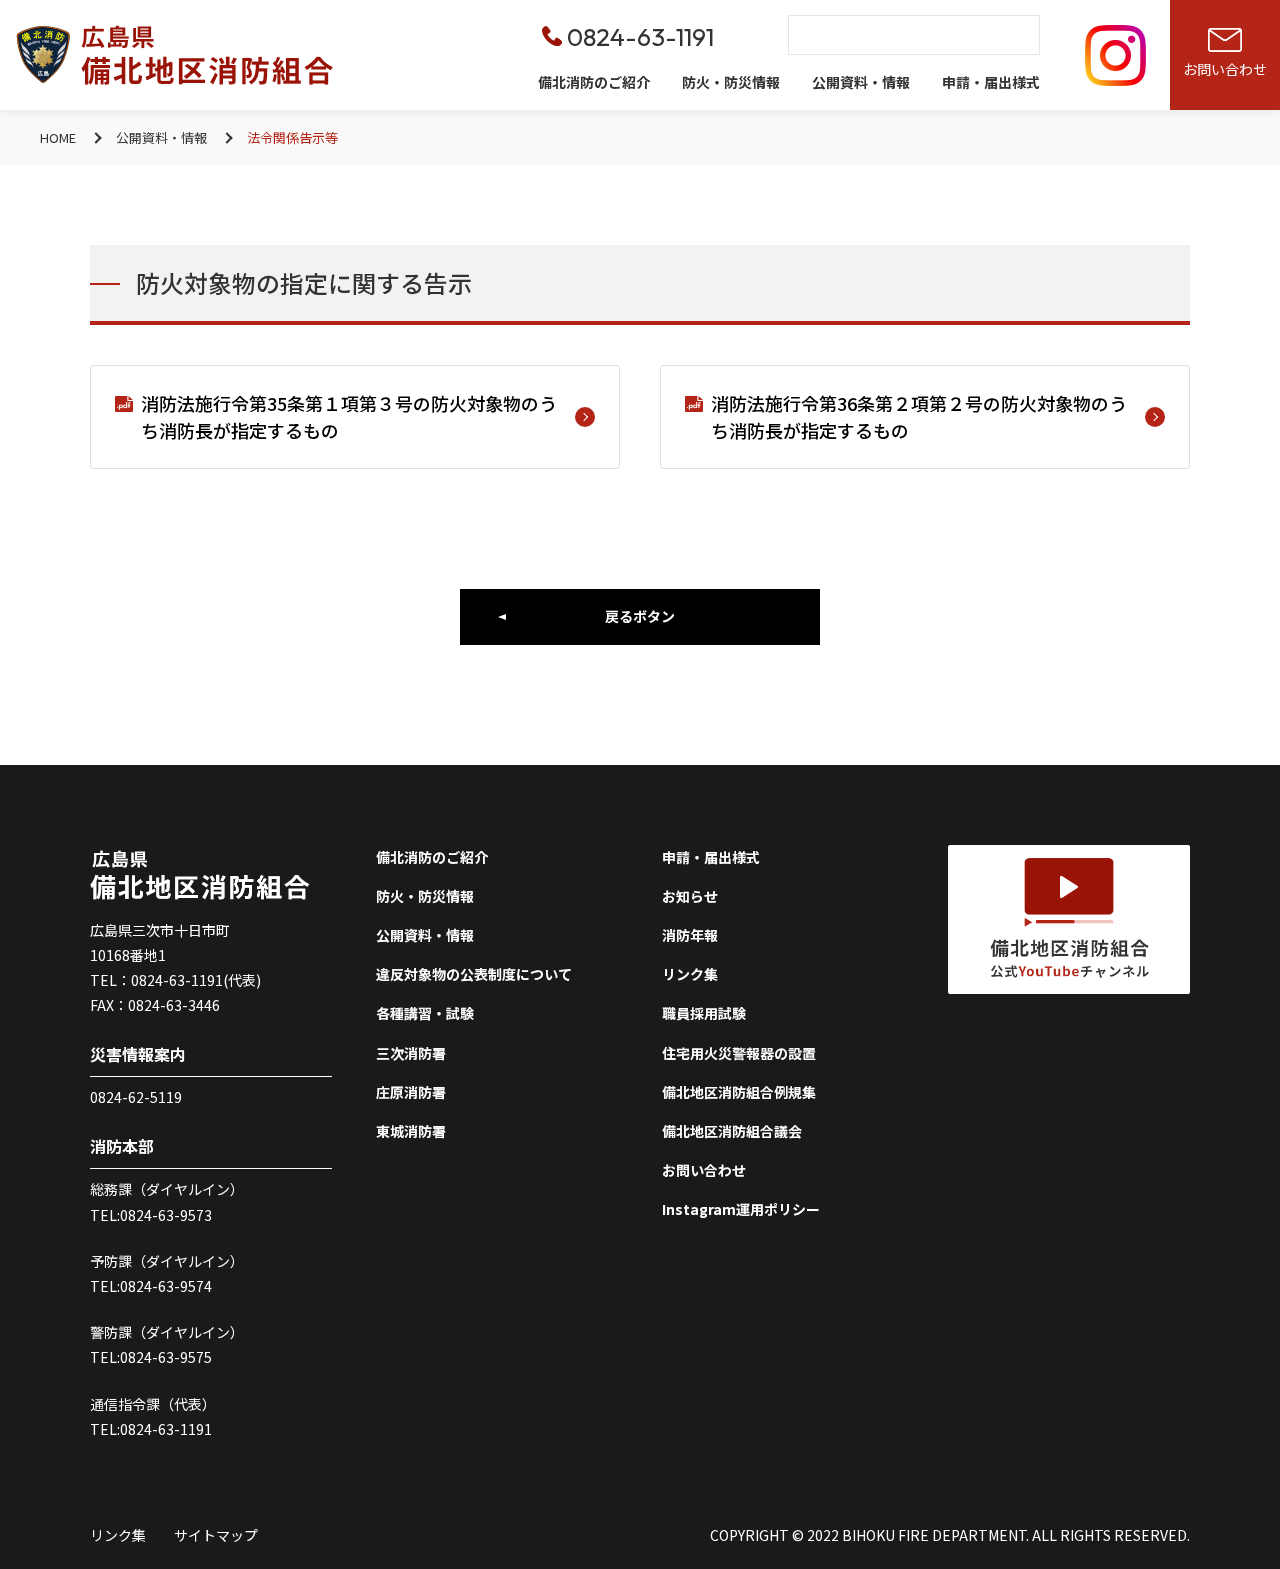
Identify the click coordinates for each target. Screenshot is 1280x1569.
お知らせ (690, 896)
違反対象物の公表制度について (474, 974)
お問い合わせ (704, 1170)
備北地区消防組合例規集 (739, 1092)
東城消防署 (411, 1131)
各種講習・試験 (425, 1013)
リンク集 (690, 974)
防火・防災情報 (731, 82)
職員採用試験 (704, 1013)
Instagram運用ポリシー (741, 1209)
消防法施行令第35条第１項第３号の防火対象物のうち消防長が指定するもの (349, 416)
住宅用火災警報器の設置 (739, 1053)
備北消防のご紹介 (594, 82)
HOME (58, 137)
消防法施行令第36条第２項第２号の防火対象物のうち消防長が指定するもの (919, 416)
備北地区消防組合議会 (732, 1131)
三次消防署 (411, 1053)
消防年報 (690, 935)
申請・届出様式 (991, 82)
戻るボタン (640, 616)
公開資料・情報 (861, 82)
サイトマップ (216, 1535)
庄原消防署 (411, 1092)
